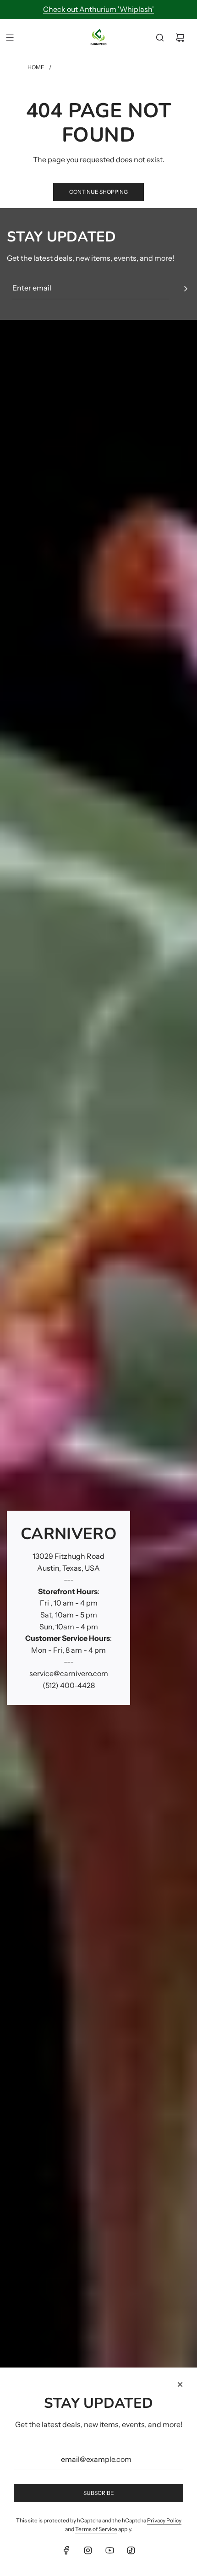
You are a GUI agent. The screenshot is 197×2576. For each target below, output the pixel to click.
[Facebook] (66, 2550)
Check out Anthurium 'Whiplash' (98, 9)
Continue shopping (98, 192)
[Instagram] (88, 2550)
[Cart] (180, 38)
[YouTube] (109, 2550)
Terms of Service (96, 2529)
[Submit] (186, 289)
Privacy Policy (164, 2520)
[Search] (160, 38)
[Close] (180, 2384)
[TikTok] (131, 2550)
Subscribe (99, 2493)
